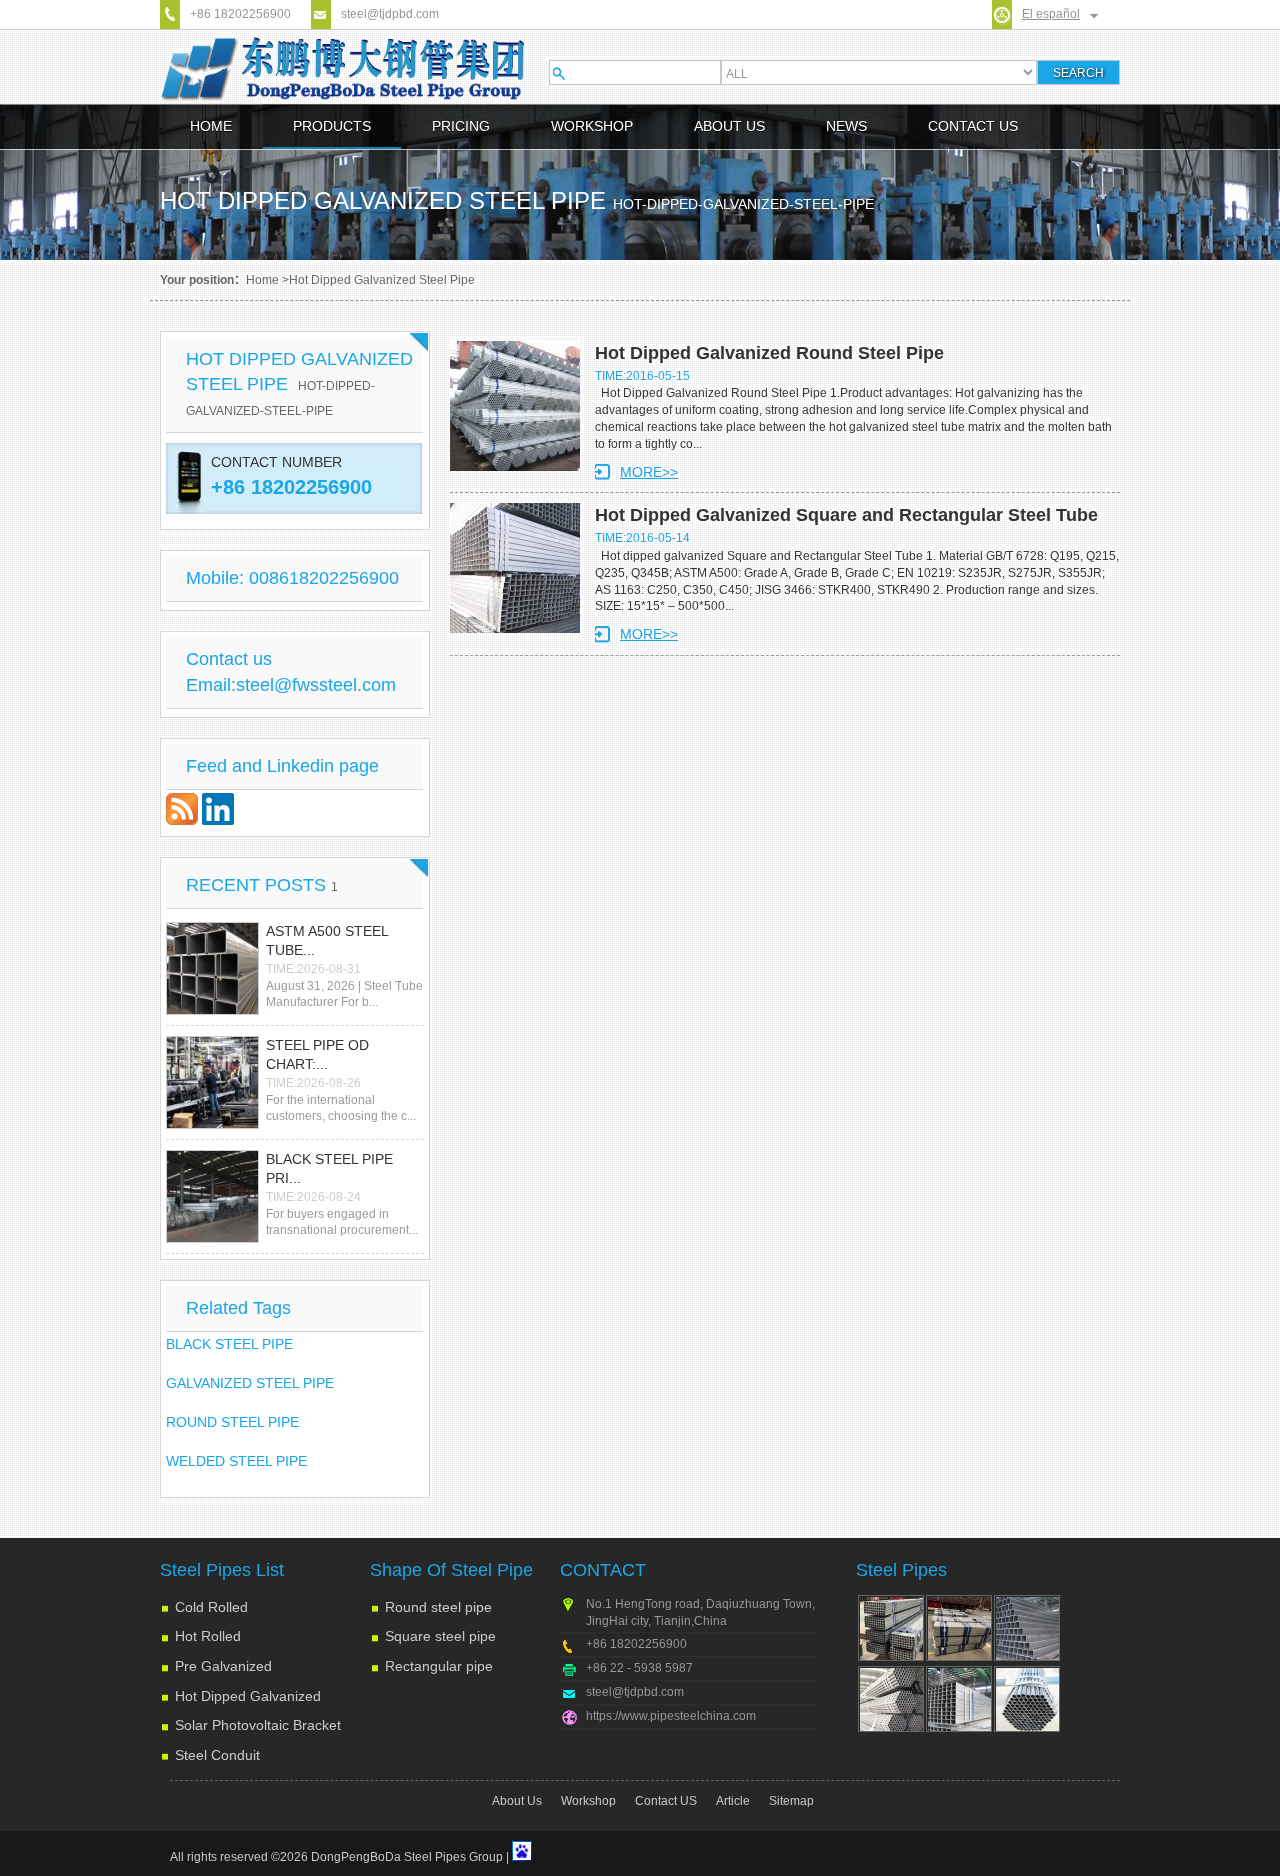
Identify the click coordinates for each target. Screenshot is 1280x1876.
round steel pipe (232, 1422)
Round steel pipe (438, 1607)
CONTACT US (973, 126)
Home (262, 280)
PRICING (461, 126)
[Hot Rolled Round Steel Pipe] (891, 1699)
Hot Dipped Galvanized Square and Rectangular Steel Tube (846, 515)
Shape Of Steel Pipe (451, 1570)
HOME (211, 126)
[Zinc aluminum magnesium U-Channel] (891, 1628)
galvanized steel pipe (250, 1383)
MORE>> (649, 472)
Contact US (666, 1801)
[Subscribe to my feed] (184, 820)
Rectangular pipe (439, 1666)
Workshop (588, 1801)
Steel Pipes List (222, 1570)
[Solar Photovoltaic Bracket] (959, 1628)
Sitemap (791, 1801)
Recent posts (262, 885)
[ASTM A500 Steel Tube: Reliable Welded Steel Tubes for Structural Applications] (212, 968)
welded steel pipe (236, 1461)
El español (1051, 14)
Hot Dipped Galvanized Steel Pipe (299, 383)
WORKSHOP (592, 126)
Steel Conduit (217, 1755)
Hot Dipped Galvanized (248, 1696)
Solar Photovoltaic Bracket (258, 1725)
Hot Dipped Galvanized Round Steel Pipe (769, 353)
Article (733, 1801)
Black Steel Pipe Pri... (329, 1169)
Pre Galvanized (223, 1666)
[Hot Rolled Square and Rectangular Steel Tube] (1027, 1628)
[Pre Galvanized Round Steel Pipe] (1027, 1699)
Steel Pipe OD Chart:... (317, 1055)
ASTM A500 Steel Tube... (327, 941)
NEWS (846, 126)
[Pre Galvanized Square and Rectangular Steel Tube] (959, 1699)
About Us (517, 1801)
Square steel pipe (440, 1636)
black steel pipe (229, 1344)
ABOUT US (729, 126)
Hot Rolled (208, 1636)
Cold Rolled (211, 1607)
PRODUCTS (332, 126)
